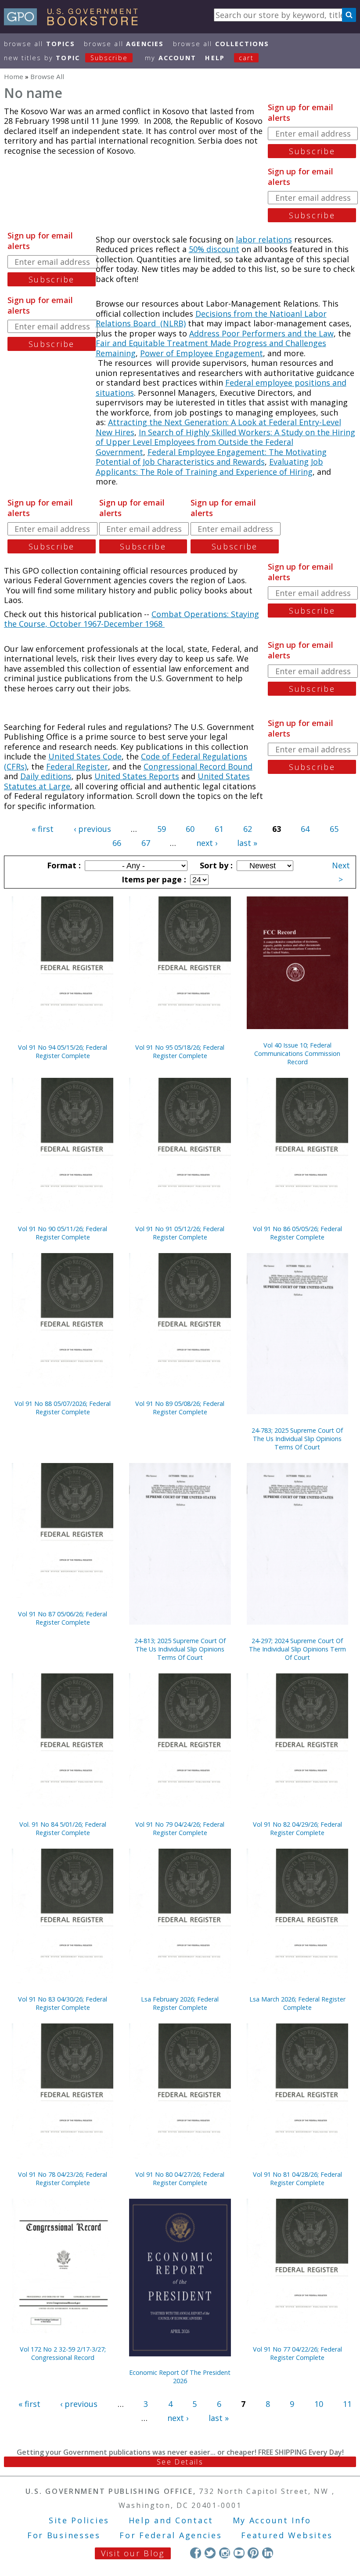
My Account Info (272, 2520)
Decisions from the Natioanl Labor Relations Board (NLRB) (211, 319)
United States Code (85, 756)
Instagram (225, 2553)
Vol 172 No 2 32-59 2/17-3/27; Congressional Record (63, 2353)
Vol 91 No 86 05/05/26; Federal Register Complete (297, 1233)
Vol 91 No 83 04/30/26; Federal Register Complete (63, 2003)
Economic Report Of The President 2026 (180, 2377)
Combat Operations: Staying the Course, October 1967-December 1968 (131, 619)
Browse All (40, 44)
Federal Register (77, 766)
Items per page (153, 879)
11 (347, 2404)
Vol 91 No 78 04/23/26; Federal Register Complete (63, 2179)
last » (247, 843)
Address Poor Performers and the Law (261, 333)
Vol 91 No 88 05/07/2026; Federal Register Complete (63, 1408)
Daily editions (46, 776)
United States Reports (137, 776)
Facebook (196, 2553)
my (171, 58)
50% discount (214, 249)
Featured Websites (287, 2535)
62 (248, 829)
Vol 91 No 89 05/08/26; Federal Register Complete (180, 1408)
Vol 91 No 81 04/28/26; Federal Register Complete (297, 2179)
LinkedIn (268, 2553)
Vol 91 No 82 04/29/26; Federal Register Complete (297, 1828)
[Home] (75, 22)
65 (334, 829)
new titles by (66, 58)
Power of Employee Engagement (202, 353)
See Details (180, 2462)
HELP (215, 58)
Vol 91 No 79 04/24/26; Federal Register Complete (180, 1828)
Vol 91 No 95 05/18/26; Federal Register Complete (180, 1051)
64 (305, 829)
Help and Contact (171, 2520)
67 (146, 843)
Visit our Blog (133, 2553)
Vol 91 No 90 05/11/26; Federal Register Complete (63, 1233)
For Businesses (64, 2535)
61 (219, 829)
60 (190, 829)
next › (207, 843)
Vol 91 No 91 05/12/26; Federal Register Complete (180, 1233)
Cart (246, 58)
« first (43, 829)
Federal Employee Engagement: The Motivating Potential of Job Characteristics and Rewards (211, 457)
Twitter (210, 2553)
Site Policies (79, 2520)
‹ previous (92, 829)
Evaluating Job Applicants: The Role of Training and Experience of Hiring (209, 467)
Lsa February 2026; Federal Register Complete (180, 2003)
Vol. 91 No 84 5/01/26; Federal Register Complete (63, 1828)
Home (14, 76)
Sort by (215, 865)
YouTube (239, 2553)
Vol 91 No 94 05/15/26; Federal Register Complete (63, 1051)
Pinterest (253, 2553)
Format (63, 865)
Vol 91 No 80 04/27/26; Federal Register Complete (180, 2179)
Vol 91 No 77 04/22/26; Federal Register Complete (297, 2353)
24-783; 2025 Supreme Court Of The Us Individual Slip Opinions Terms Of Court (297, 1439)
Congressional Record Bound (198, 766)
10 (319, 2404)
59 (162, 829)
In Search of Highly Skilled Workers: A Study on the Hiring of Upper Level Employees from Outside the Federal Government (225, 442)
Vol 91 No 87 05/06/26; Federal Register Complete (63, 1618)
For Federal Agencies (171, 2535)
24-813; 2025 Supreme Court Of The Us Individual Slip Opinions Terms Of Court (180, 1649)
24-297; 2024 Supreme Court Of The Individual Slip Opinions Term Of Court (297, 1649)
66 (117, 843)
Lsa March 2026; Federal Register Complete (297, 2003)
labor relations (264, 239)
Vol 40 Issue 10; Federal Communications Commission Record (297, 1053)
